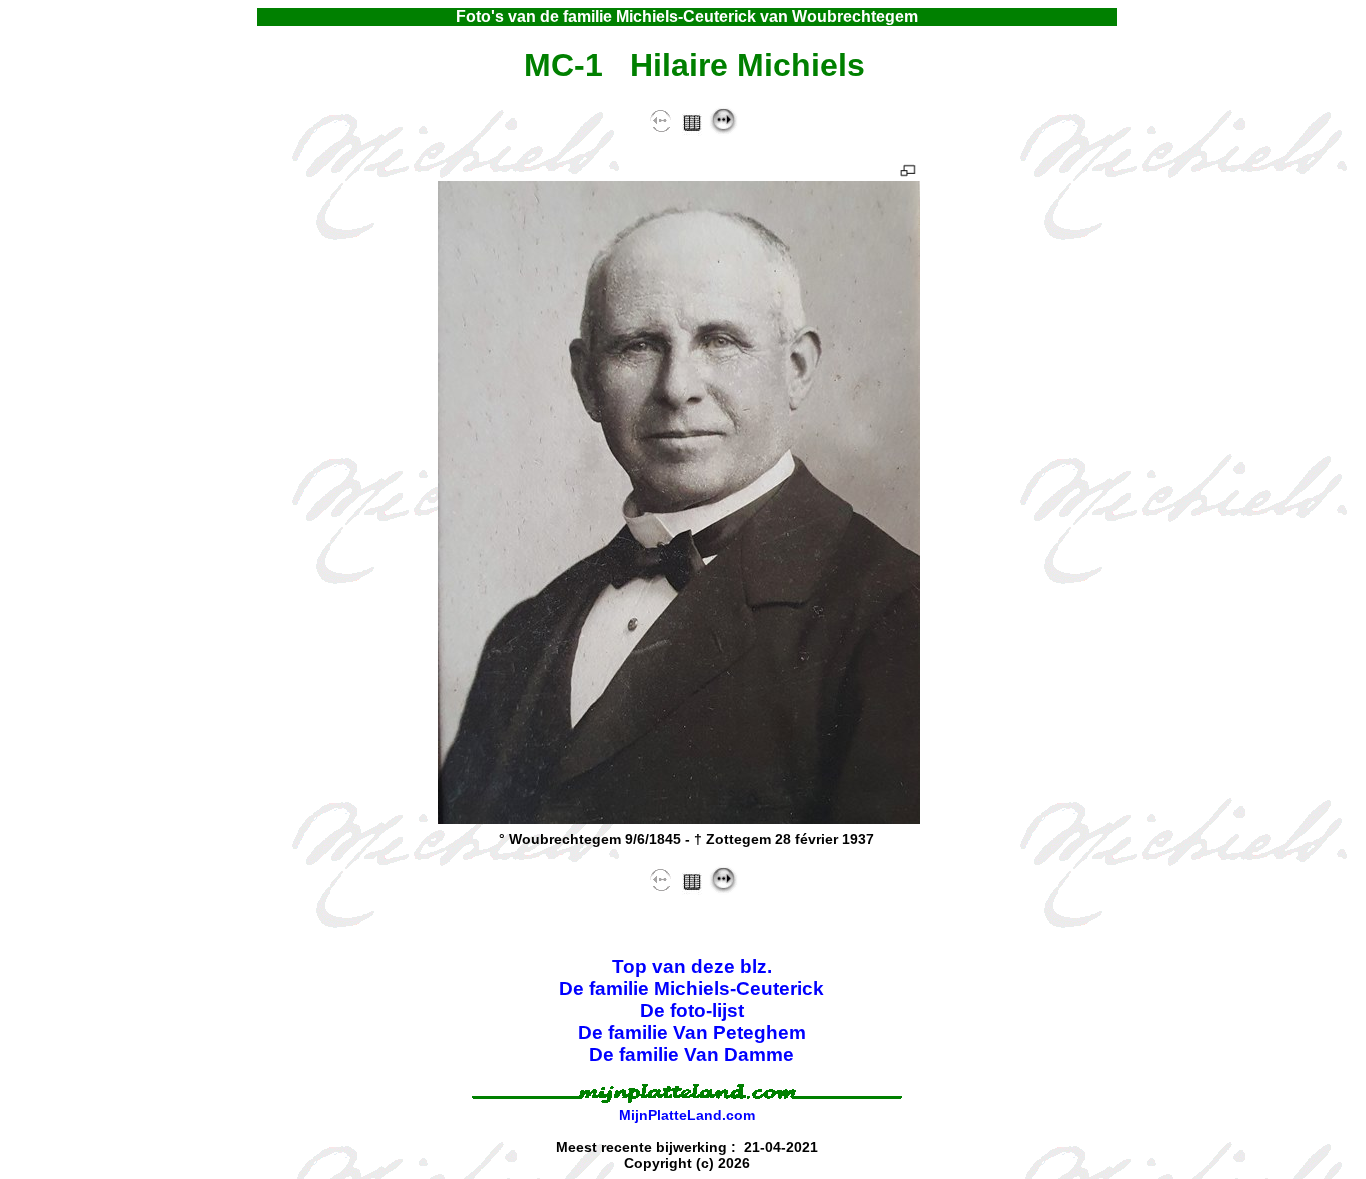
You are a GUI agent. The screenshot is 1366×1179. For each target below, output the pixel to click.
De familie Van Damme (691, 1054)
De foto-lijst (692, 1010)
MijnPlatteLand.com (687, 1115)
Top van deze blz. (692, 966)
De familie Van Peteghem (692, 1032)
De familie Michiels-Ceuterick (691, 988)
